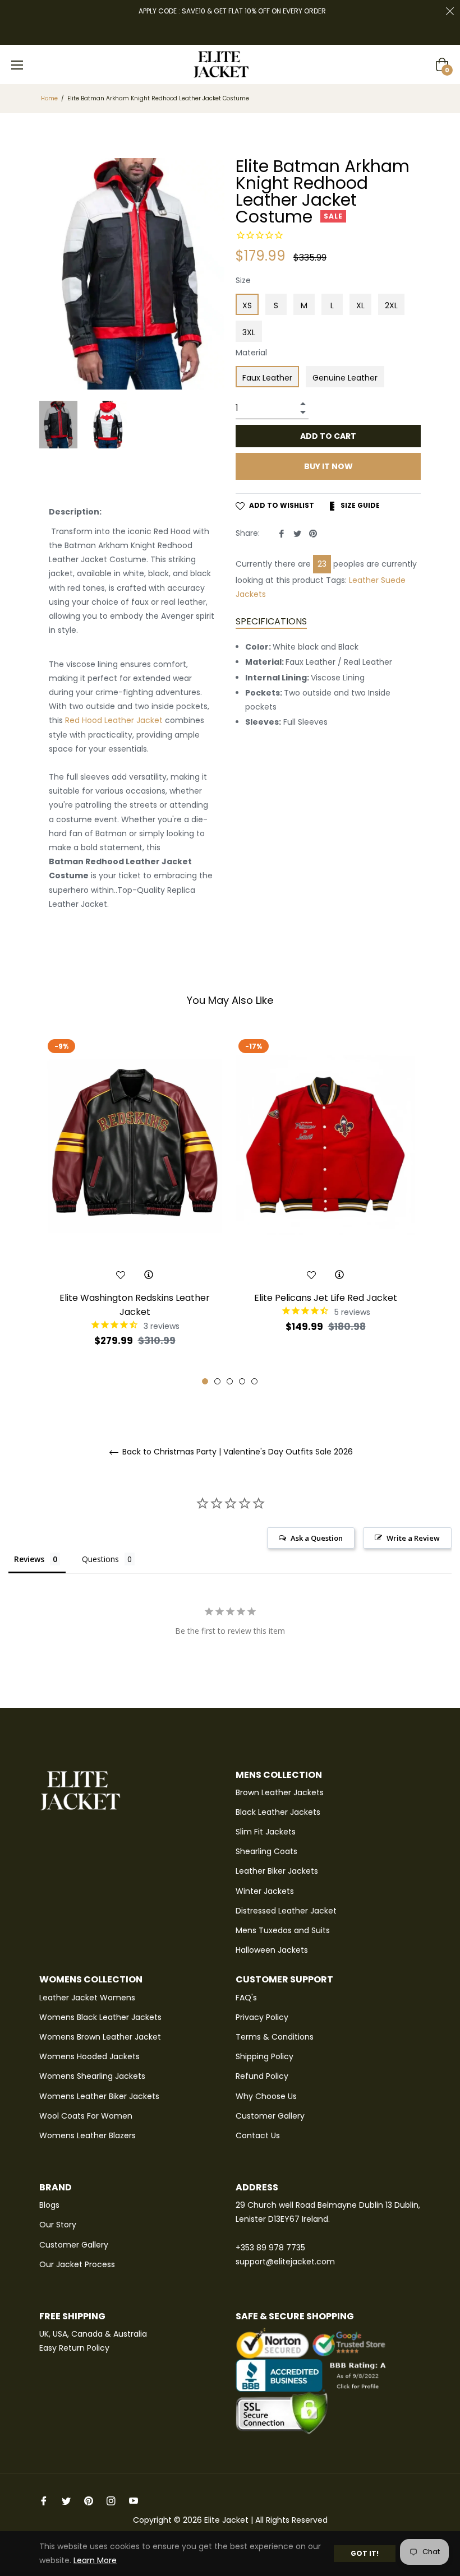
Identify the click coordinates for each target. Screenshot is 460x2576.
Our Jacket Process (77, 2264)
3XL (249, 332)
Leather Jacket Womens (87, 1998)
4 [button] (242, 1381)
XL (360, 305)
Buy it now (328, 466)
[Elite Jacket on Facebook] (44, 2500)
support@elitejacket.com (285, 2262)
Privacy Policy (262, 2017)
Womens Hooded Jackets (89, 2056)
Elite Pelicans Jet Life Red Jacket (326, 1298)
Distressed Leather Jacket (286, 1911)
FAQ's (246, 1998)
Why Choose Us (266, 2096)
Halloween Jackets (272, 1950)
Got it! (365, 2553)
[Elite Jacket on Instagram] (111, 2500)
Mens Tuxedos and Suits (283, 1930)
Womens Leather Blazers (88, 2135)
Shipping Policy (264, 2056)
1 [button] (205, 1381)
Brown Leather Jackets (280, 1792)
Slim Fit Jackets (266, 1832)
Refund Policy (262, 2076)
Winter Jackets (265, 1891)
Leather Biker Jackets (277, 1871)
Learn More (95, 2560)
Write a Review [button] (413, 1538)
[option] (135, 1210)
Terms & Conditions (275, 2037)
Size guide (359, 505)
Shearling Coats (266, 1851)
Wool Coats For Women (86, 2116)
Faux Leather (267, 378)
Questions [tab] (100, 1559)
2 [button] (217, 1381)
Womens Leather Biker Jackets (99, 2096)
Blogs (49, 2205)
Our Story (58, 2225)
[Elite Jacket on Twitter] (66, 2500)
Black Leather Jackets (278, 1812)
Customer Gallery (270, 2116)
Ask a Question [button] (317, 1538)
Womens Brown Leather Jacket (100, 2037)
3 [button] (230, 1381)
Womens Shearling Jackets (92, 2076)
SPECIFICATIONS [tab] (271, 621)
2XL (391, 305)
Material (251, 353)
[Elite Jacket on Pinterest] (89, 2500)
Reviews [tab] (29, 1559)
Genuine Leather (345, 378)
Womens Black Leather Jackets (100, 2017)
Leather (364, 580)
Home (49, 99)
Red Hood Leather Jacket (114, 720)
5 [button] (254, 1381)
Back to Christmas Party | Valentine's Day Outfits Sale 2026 (236, 1452)
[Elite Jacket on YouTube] (134, 2500)
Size (243, 280)
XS (247, 305)
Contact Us (258, 2135)
